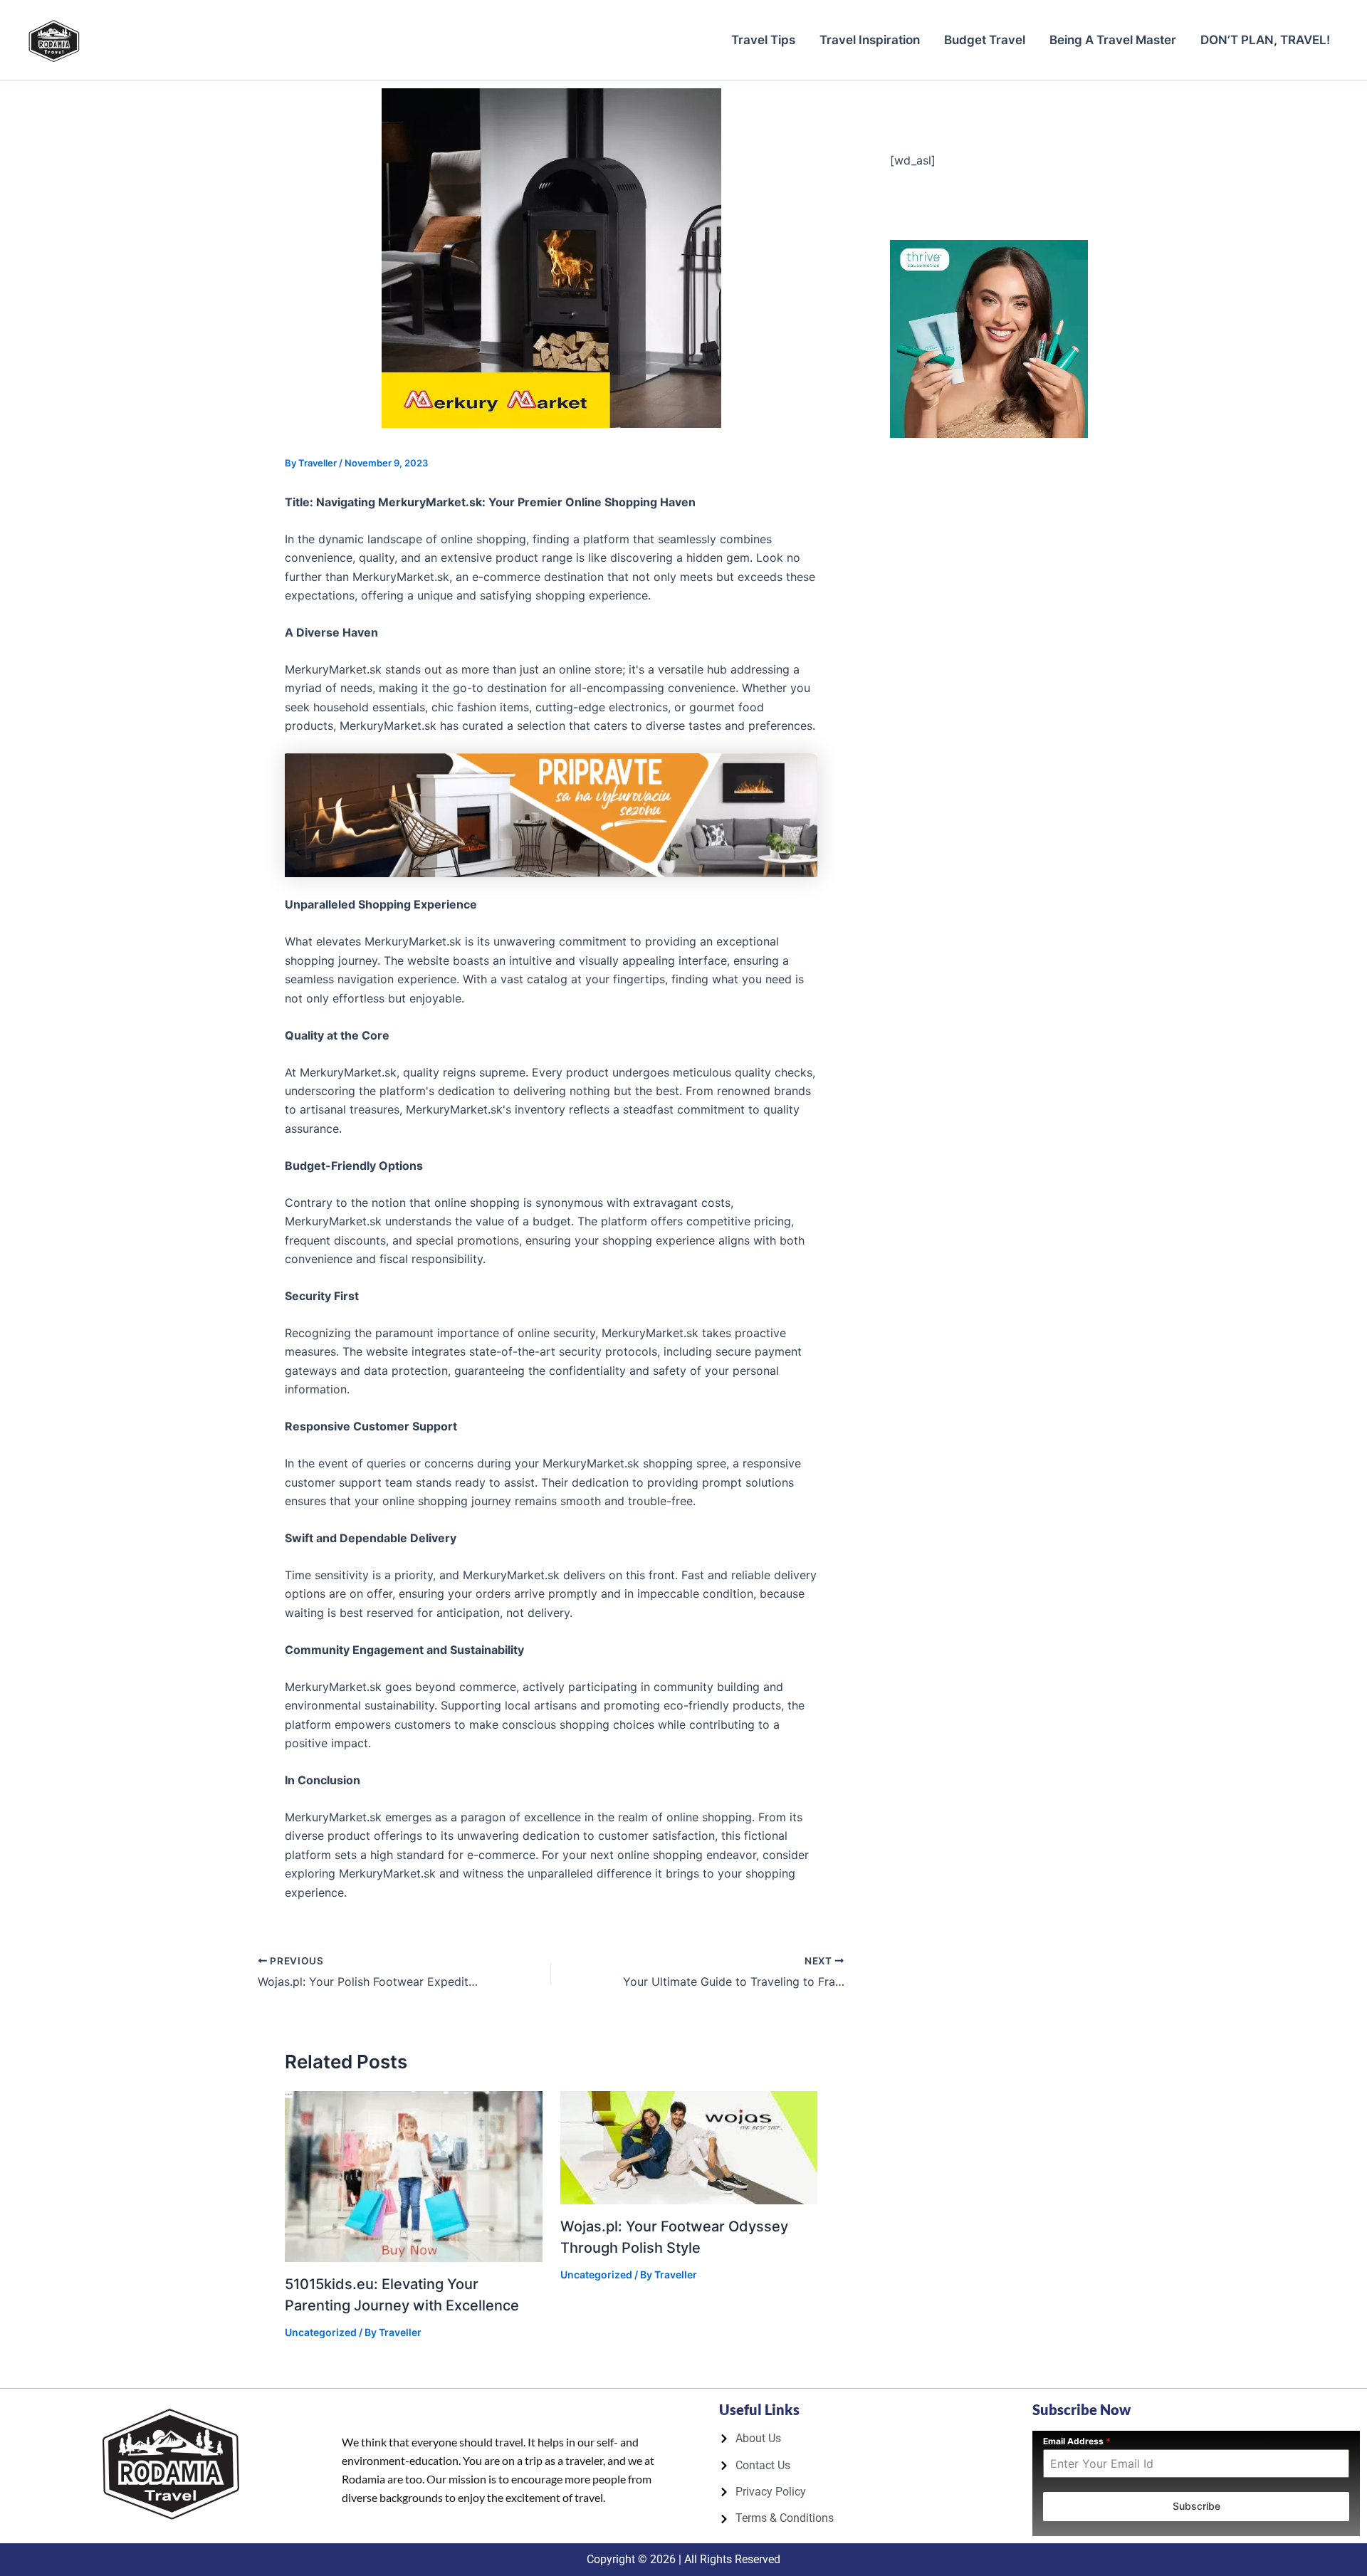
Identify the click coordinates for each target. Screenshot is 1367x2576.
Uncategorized (321, 2332)
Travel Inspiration (870, 40)
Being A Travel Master (1113, 40)
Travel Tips (763, 40)
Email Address (1077, 2441)
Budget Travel (985, 40)
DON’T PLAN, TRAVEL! (1265, 40)
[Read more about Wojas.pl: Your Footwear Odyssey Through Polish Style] (689, 2147)
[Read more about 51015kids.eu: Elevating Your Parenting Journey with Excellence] (414, 2175)
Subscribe (1196, 2506)
